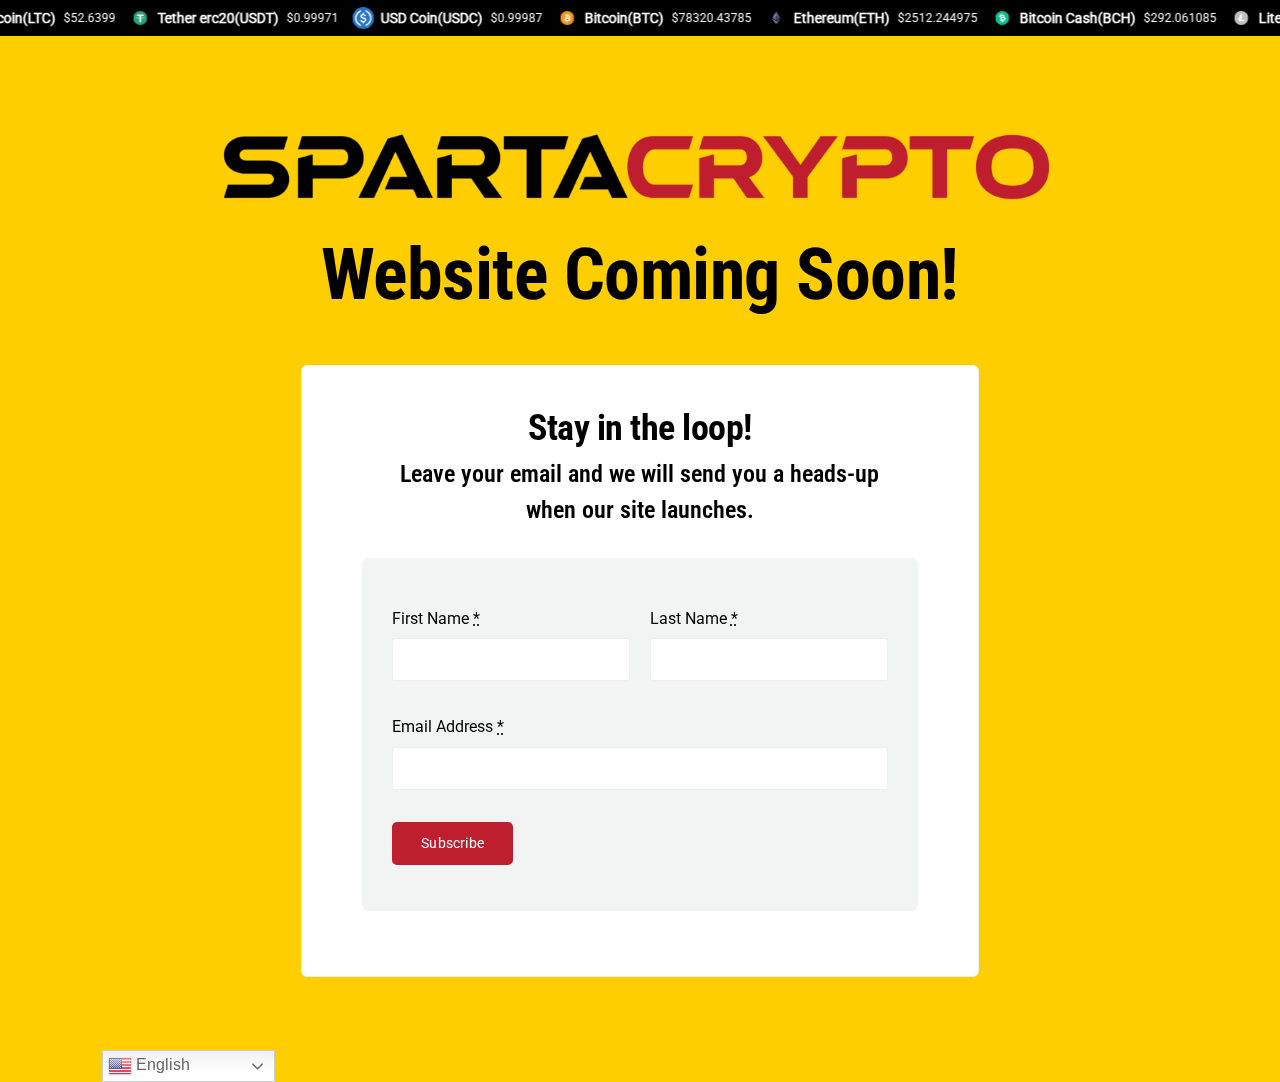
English (161, 1064)
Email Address (448, 726)
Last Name (694, 618)
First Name (436, 618)
